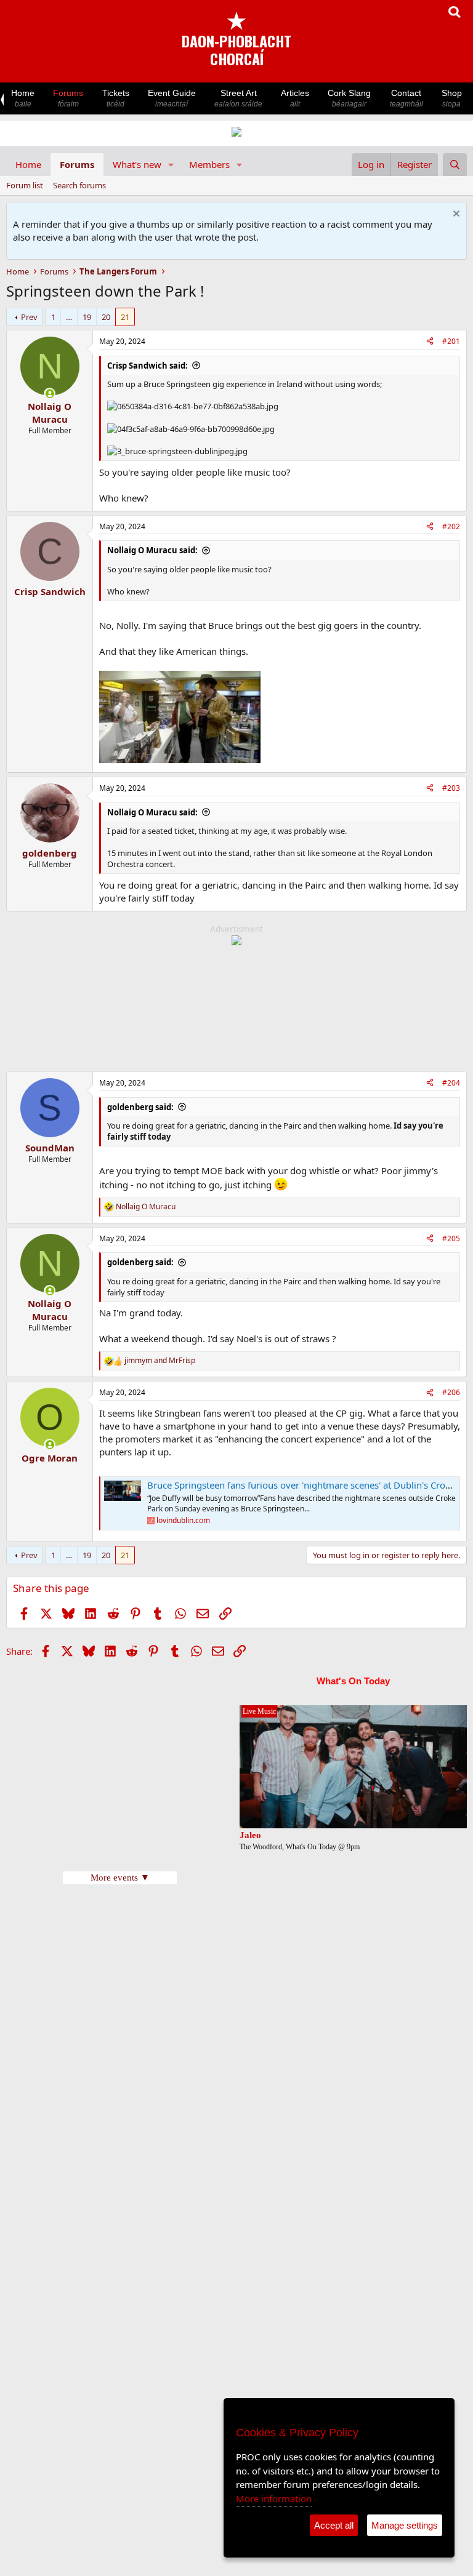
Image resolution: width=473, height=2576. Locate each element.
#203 (451, 788)
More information (274, 2498)
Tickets (116, 98)
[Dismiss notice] (455, 215)
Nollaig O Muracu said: (152, 550)
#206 (451, 1392)
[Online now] (50, 394)
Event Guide (172, 98)
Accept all (334, 2525)
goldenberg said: (140, 1107)
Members (209, 164)
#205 (451, 1238)
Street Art (238, 98)
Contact (406, 98)
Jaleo (250, 1835)
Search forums (79, 185)
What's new (137, 164)
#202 (451, 526)
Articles (295, 98)
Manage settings (405, 2525)
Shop (452, 98)
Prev (29, 317)
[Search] (455, 165)
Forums (68, 98)
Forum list (25, 185)
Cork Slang (349, 98)
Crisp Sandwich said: (148, 366)
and (160, 1361)
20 (106, 317)
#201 (451, 341)
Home (23, 98)
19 (87, 317)
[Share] (430, 342)
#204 (451, 1083)
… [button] (69, 317)
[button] (171, 165)
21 (125, 317)
